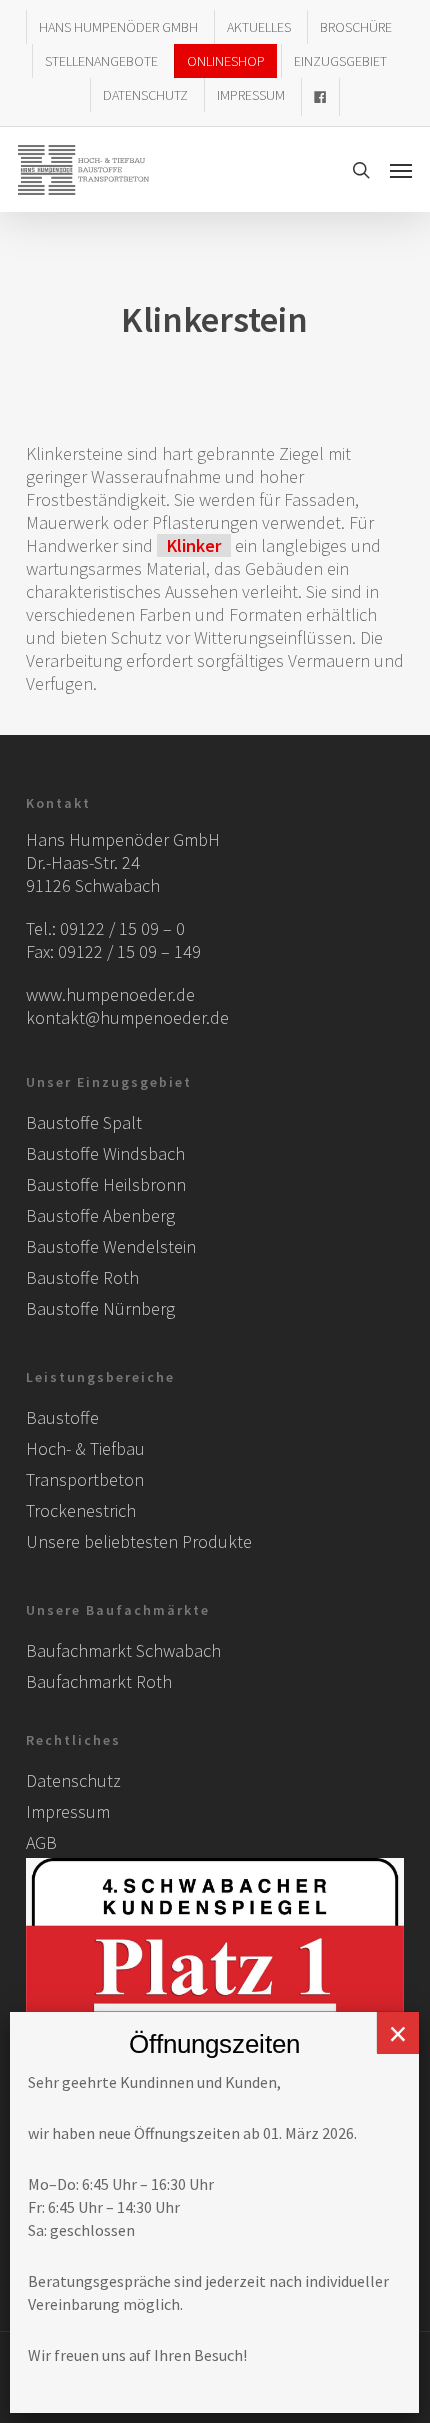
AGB (41, 1842)
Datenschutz (73, 1780)
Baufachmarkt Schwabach (123, 1650)
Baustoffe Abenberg (100, 1215)
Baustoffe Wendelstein (111, 1246)
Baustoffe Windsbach (105, 1153)
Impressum (68, 1811)
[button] (401, 170)
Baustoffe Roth (82, 1277)
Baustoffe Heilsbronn (106, 1184)
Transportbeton (85, 1479)
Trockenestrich (81, 1510)
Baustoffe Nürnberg (100, 1308)
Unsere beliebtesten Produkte (139, 1541)
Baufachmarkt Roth (99, 1681)
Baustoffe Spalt (84, 1122)
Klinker (194, 545)
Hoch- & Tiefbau (85, 1448)
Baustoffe (62, 1417)
